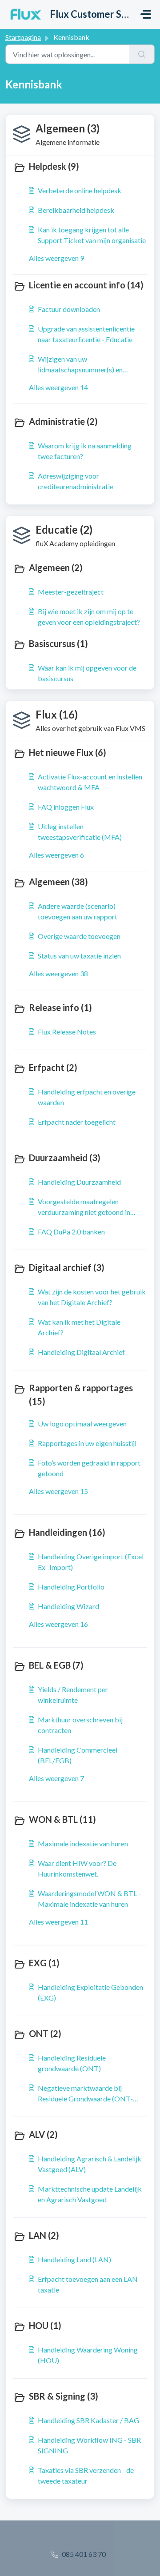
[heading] (80, 167)
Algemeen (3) (68, 128)
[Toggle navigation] (146, 14)
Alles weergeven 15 (58, 1491)
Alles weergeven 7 (56, 1778)
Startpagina (23, 37)
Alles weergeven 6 (56, 855)
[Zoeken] (142, 54)
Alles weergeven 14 (58, 387)
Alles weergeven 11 (58, 1922)
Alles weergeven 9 (56, 258)
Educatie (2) (64, 529)
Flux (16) (57, 714)
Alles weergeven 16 (58, 1624)
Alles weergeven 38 (58, 973)
